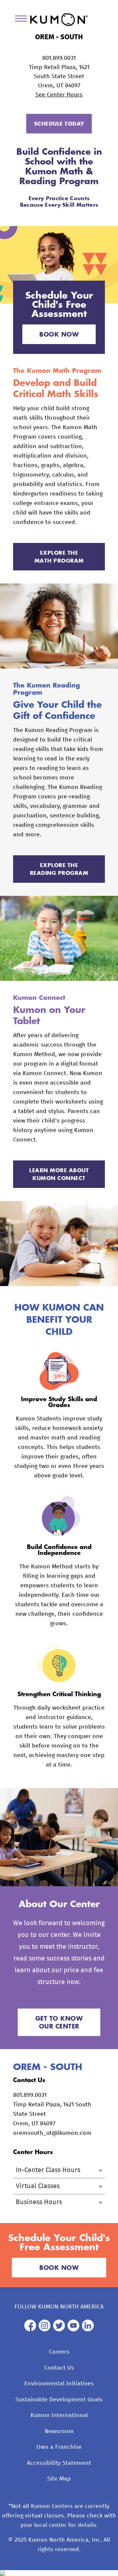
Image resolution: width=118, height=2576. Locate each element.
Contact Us (59, 2368)
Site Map (59, 2479)
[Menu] (23, 20)
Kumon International (59, 2415)
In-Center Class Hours (48, 2170)
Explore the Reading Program (59, 869)
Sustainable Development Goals (59, 2400)
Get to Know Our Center (59, 2022)
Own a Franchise (59, 2447)
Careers (59, 2352)
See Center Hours (59, 95)
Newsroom (59, 2431)
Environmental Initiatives (59, 2384)
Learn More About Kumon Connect (59, 1174)
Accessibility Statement (59, 2463)
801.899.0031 (59, 58)
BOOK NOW (59, 334)
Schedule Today (59, 123)
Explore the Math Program (59, 557)
